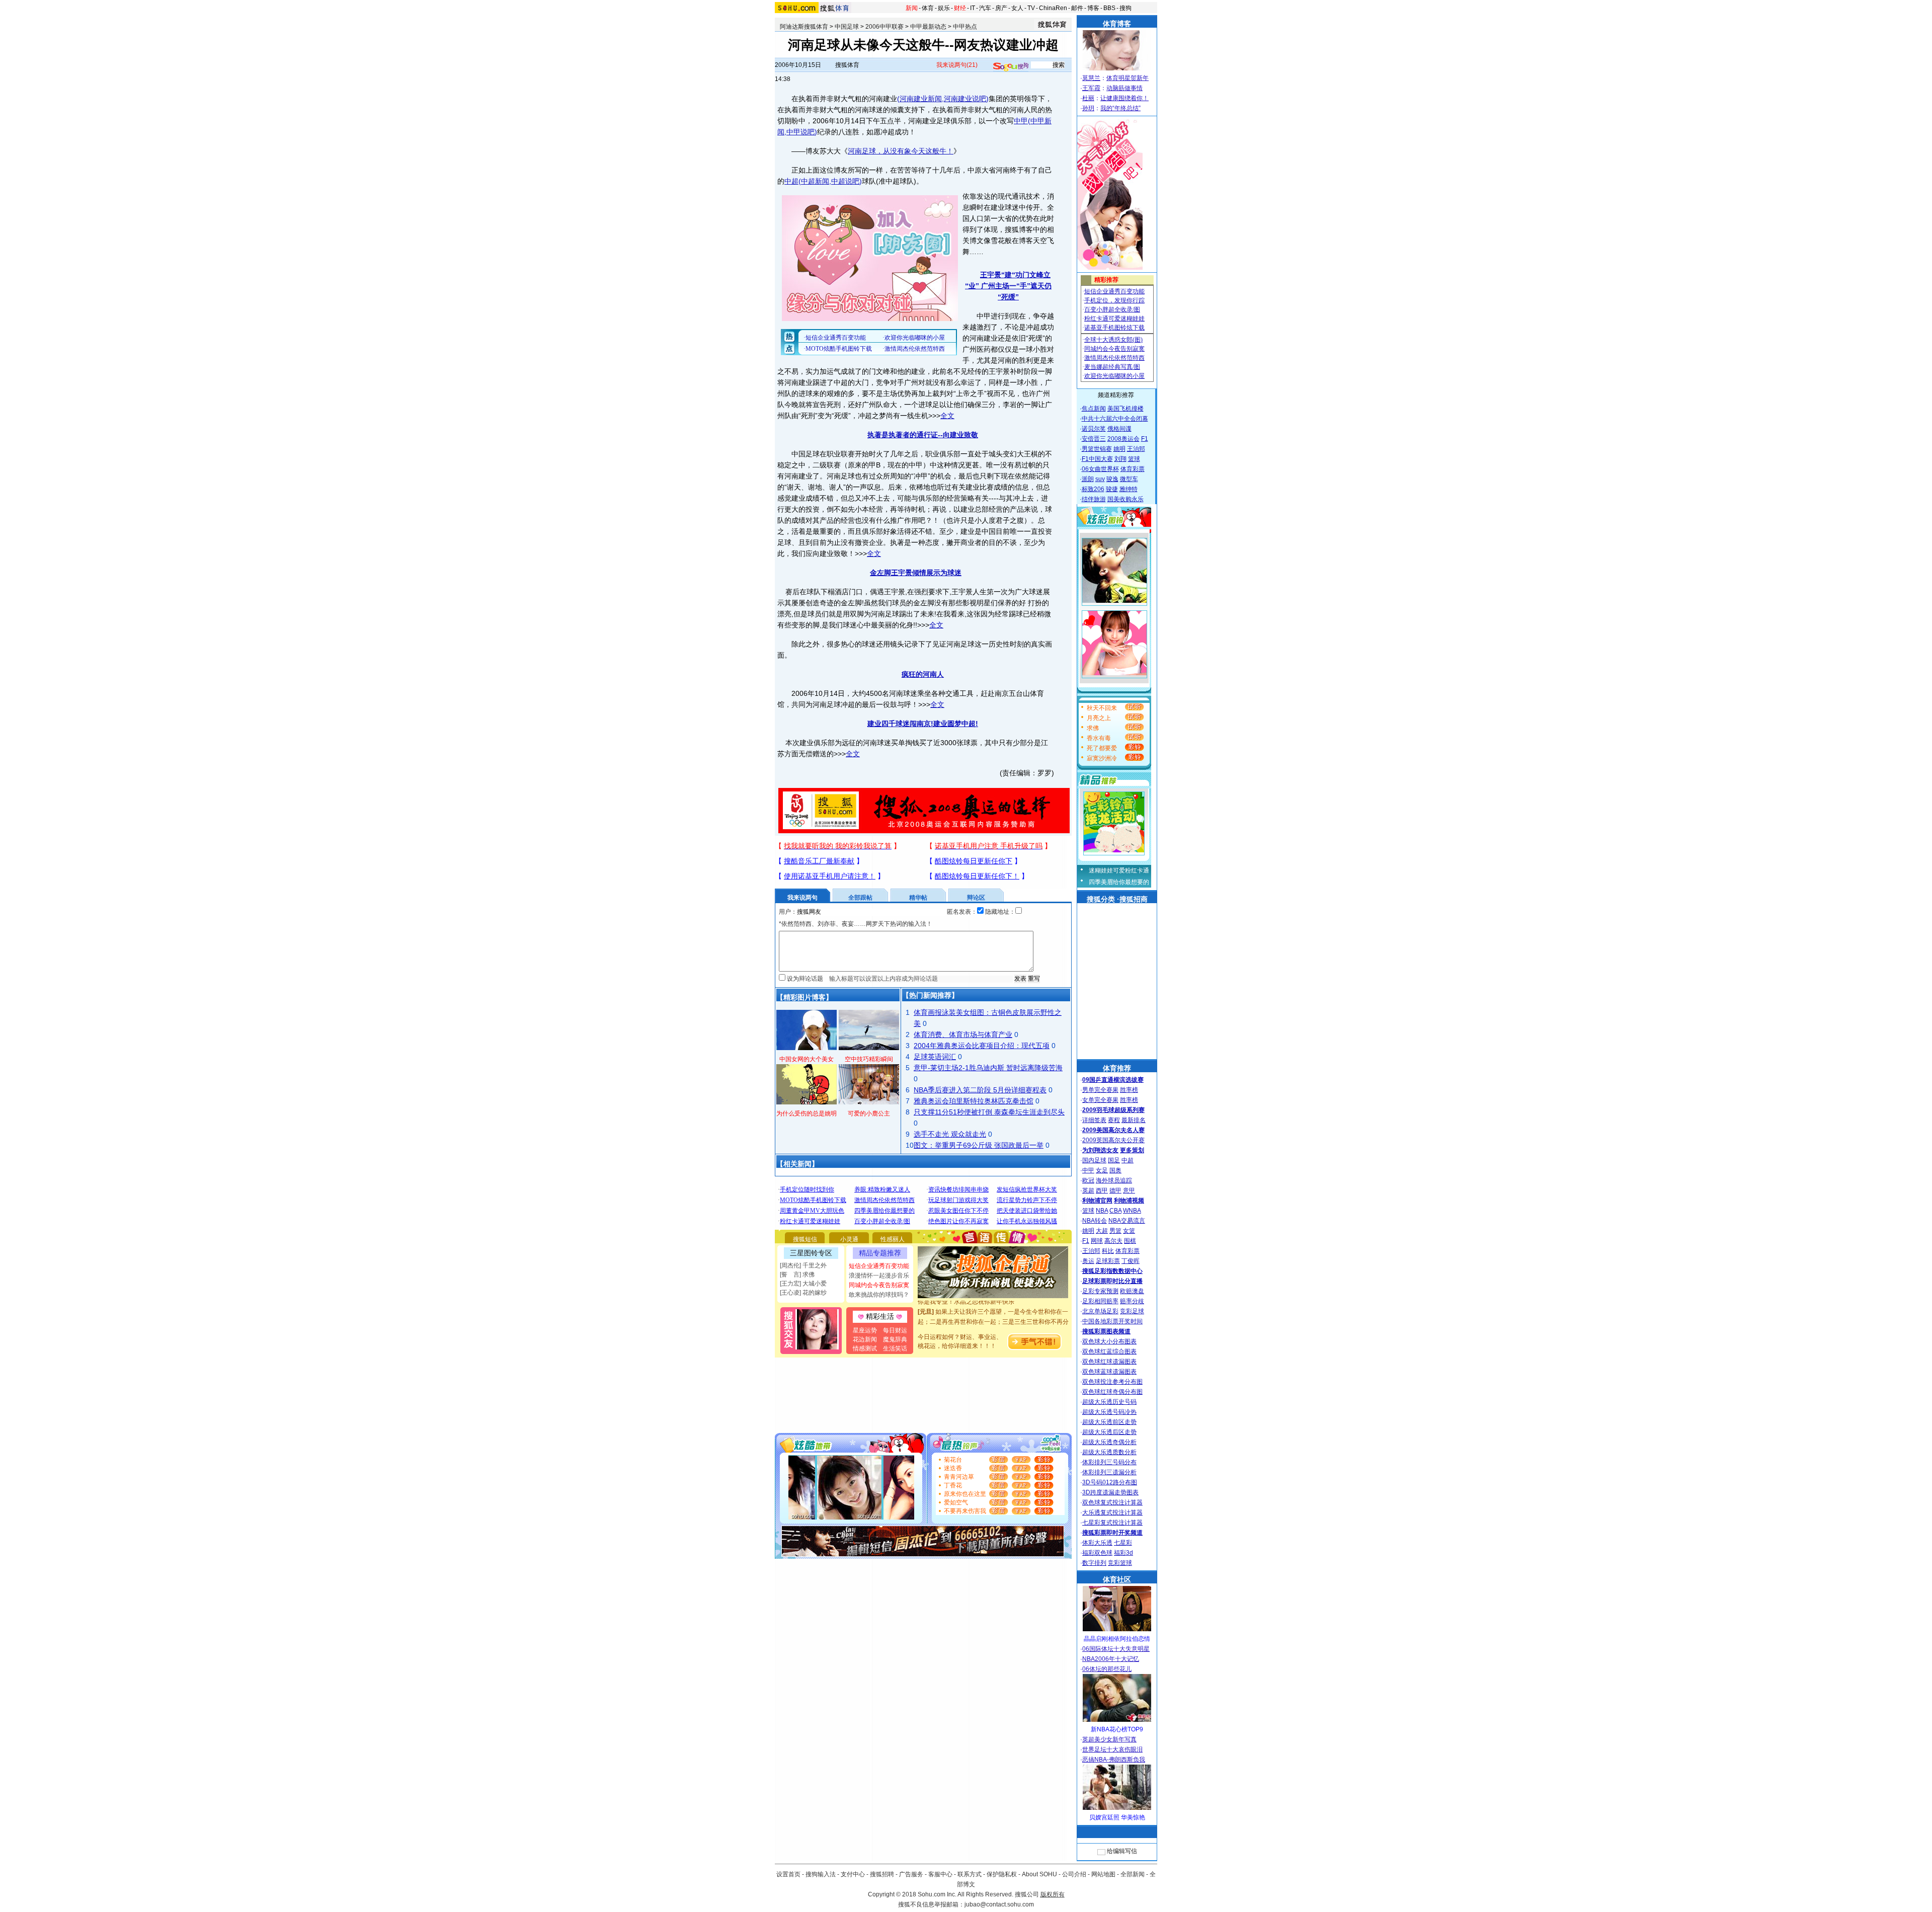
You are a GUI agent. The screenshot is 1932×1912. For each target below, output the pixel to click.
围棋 (1130, 1241)
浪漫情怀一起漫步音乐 (879, 1276)
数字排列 (1094, 1563)
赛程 (1114, 1120)
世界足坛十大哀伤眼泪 (1112, 1749)
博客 (1093, 8)
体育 (928, 8)
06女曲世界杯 (1100, 469)
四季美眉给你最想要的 (1119, 882)
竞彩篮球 (1120, 1563)
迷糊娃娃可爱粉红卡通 (1119, 870)
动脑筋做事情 (1124, 88)
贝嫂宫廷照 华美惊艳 (1117, 1817)
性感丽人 (893, 1239)
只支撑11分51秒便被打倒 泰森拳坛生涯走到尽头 (989, 1112)
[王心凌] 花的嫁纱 (803, 1293)
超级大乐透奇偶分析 (1109, 1442)
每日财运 (895, 1330)
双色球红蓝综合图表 (1109, 1351)
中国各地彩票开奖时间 (1112, 1321)
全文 (947, 416)
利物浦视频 (1129, 1201)
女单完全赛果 (1100, 1100)
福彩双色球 (1097, 1553)
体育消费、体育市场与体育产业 (963, 1034)
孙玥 (1088, 108)
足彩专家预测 (1100, 1291)
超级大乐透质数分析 (1109, 1452)
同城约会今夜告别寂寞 (879, 1285)
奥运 (1088, 1261)
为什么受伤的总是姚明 (807, 1113)
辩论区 (976, 898)
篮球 (1134, 459)
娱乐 (944, 8)
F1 (1145, 439)
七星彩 (1123, 1543)
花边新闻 (865, 1339)
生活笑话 (895, 1348)
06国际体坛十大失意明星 (1116, 1649)
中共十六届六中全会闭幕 (1115, 419)
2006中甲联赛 (884, 27)
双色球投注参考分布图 (1112, 1382)
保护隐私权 (1002, 1874)
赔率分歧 (1132, 1301)
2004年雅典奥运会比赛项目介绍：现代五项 (982, 1046)
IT (973, 8)
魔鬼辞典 (895, 1339)
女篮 (1129, 1231)
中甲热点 (965, 27)
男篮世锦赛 (1097, 449)
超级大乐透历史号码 (1109, 1402)
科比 (1108, 1251)
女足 (1102, 1170)
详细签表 (1094, 1120)
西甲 (1102, 1190)
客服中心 (940, 1874)
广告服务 (911, 1874)
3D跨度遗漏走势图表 (1110, 1492)
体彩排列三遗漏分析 (1109, 1472)
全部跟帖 (860, 898)
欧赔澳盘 (1132, 1291)
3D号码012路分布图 (1110, 1482)
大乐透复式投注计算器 (1112, 1512)
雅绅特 (1129, 489)
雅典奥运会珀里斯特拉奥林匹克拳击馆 (974, 1101)
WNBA (1132, 1211)
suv (1100, 479)
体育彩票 (1133, 469)
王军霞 (1091, 88)
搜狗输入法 (821, 1874)
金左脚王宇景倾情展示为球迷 (916, 573)
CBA (1115, 1211)
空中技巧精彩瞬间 (869, 1059)
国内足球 (1094, 1160)
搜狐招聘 (882, 1874)
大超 (1102, 1231)
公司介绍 (1074, 1874)
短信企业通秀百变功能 (879, 1266)
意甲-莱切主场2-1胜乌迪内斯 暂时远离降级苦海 (988, 1068)
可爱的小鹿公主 (869, 1113)
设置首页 (788, 1874)
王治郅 (1136, 449)
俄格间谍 (1119, 429)
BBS (1109, 8)
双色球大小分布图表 (1109, 1341)
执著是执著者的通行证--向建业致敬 (923, 435)
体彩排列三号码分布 (1109, 1462)
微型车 (1129, 479)
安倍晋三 (1094, 439)
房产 (1001, 8)
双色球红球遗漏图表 (1109, 1362)
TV (1031, 8)
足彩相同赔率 (1100, 1301)
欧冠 (1088, 1180)
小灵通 (849, 1239)
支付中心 (853, 1874)
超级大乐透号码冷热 (1109, 1412)
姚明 (1119, 449)
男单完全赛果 (1100, 1090)
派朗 (1088, 479)
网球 (1097, 1241)
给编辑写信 (1122, 1851)
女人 (1017, 8)
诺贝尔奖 (1094, 429)
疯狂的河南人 (923, 674)
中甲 (1021, 121)
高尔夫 (1113, 1241)
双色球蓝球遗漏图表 (1109, 1372)
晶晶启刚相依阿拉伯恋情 (1117, 1639)
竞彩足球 (1132, 1311)
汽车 (985, 8)
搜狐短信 (805, 1239)
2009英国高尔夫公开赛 (1113, 1140)
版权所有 (1053, 1894)
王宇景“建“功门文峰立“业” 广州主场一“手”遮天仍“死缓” (1008, 286)
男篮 (1115, 1231)
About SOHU (1039, 1874)
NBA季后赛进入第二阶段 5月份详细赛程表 (980, 1090)
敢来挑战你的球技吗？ (879, 1295)
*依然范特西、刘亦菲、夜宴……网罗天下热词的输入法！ (856, 924)
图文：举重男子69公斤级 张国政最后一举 (979, 1145)
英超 (1088, 1190)
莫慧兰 (1091, 78)
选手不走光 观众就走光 (950, 1134)
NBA (1102, 1211)
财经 (960, 8)
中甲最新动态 (928, 27)
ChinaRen (1053, 8)
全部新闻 (1133, 1874)
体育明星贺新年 (1128, 78)
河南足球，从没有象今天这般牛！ (901, 151)
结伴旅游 (1094, 499)
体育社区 (1117, 1579)
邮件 (1077, 8)
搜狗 (1125, 8)
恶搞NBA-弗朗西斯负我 (1114, 1760)
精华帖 (918, 898)
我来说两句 (957, 65)
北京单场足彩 (1100, 1311)
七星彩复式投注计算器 (1112, 1523)
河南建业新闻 (921, 99)
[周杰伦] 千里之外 (803, 1265)
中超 (791, 181)
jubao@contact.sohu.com (999, 1904)
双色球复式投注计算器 (1112, 1502)
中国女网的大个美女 (807, 1059)
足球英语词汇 (935, 1057)
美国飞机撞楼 (1125, 409)
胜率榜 (1129, 1090)
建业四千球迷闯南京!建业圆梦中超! (923, 724)
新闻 (912, 8)
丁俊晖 (1131, 1261)
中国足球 (847, 27)
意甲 (1129, 1190)
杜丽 (1088, 98)
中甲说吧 (800, 132)
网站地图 (1103, 1874)
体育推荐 (1117, 1068)
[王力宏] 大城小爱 (803, 1284)
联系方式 (970, 1874)
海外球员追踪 (1114, 1180)
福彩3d (1123, 1553)
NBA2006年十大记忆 (1111, 1659)
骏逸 (1112, 479)
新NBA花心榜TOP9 (1117, 1729)
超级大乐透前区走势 (1109, 1422)
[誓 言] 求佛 (797, 1274)
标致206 (1093, 489)
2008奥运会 (1123, 439)
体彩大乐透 (1097, 1543)
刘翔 (1120, 459)
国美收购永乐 (1125, 499)
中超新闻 (815, 181)
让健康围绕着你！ (1124, 98)
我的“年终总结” (1120, 108)
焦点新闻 (1094, 409)
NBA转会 (1095, 1221)
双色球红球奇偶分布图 (1112, 1392)
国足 (1114, 1160)
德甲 (1115, 1190)
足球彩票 (1108, 1261)
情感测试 (865, 1348)
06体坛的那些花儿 (1107, 1669)
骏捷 (1112, 489)
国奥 (1115, 1170)
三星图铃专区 (811, 1253)
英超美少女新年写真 (1109, 1739)
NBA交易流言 (1127, 1221)
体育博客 (1117, 24)
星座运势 (865, 1330)
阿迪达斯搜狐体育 (804, 27)
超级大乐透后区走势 (1109, 1432)
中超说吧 (845, 181)
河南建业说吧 (965, 99)
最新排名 (1134, 1120)
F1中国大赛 (1097, 459)
